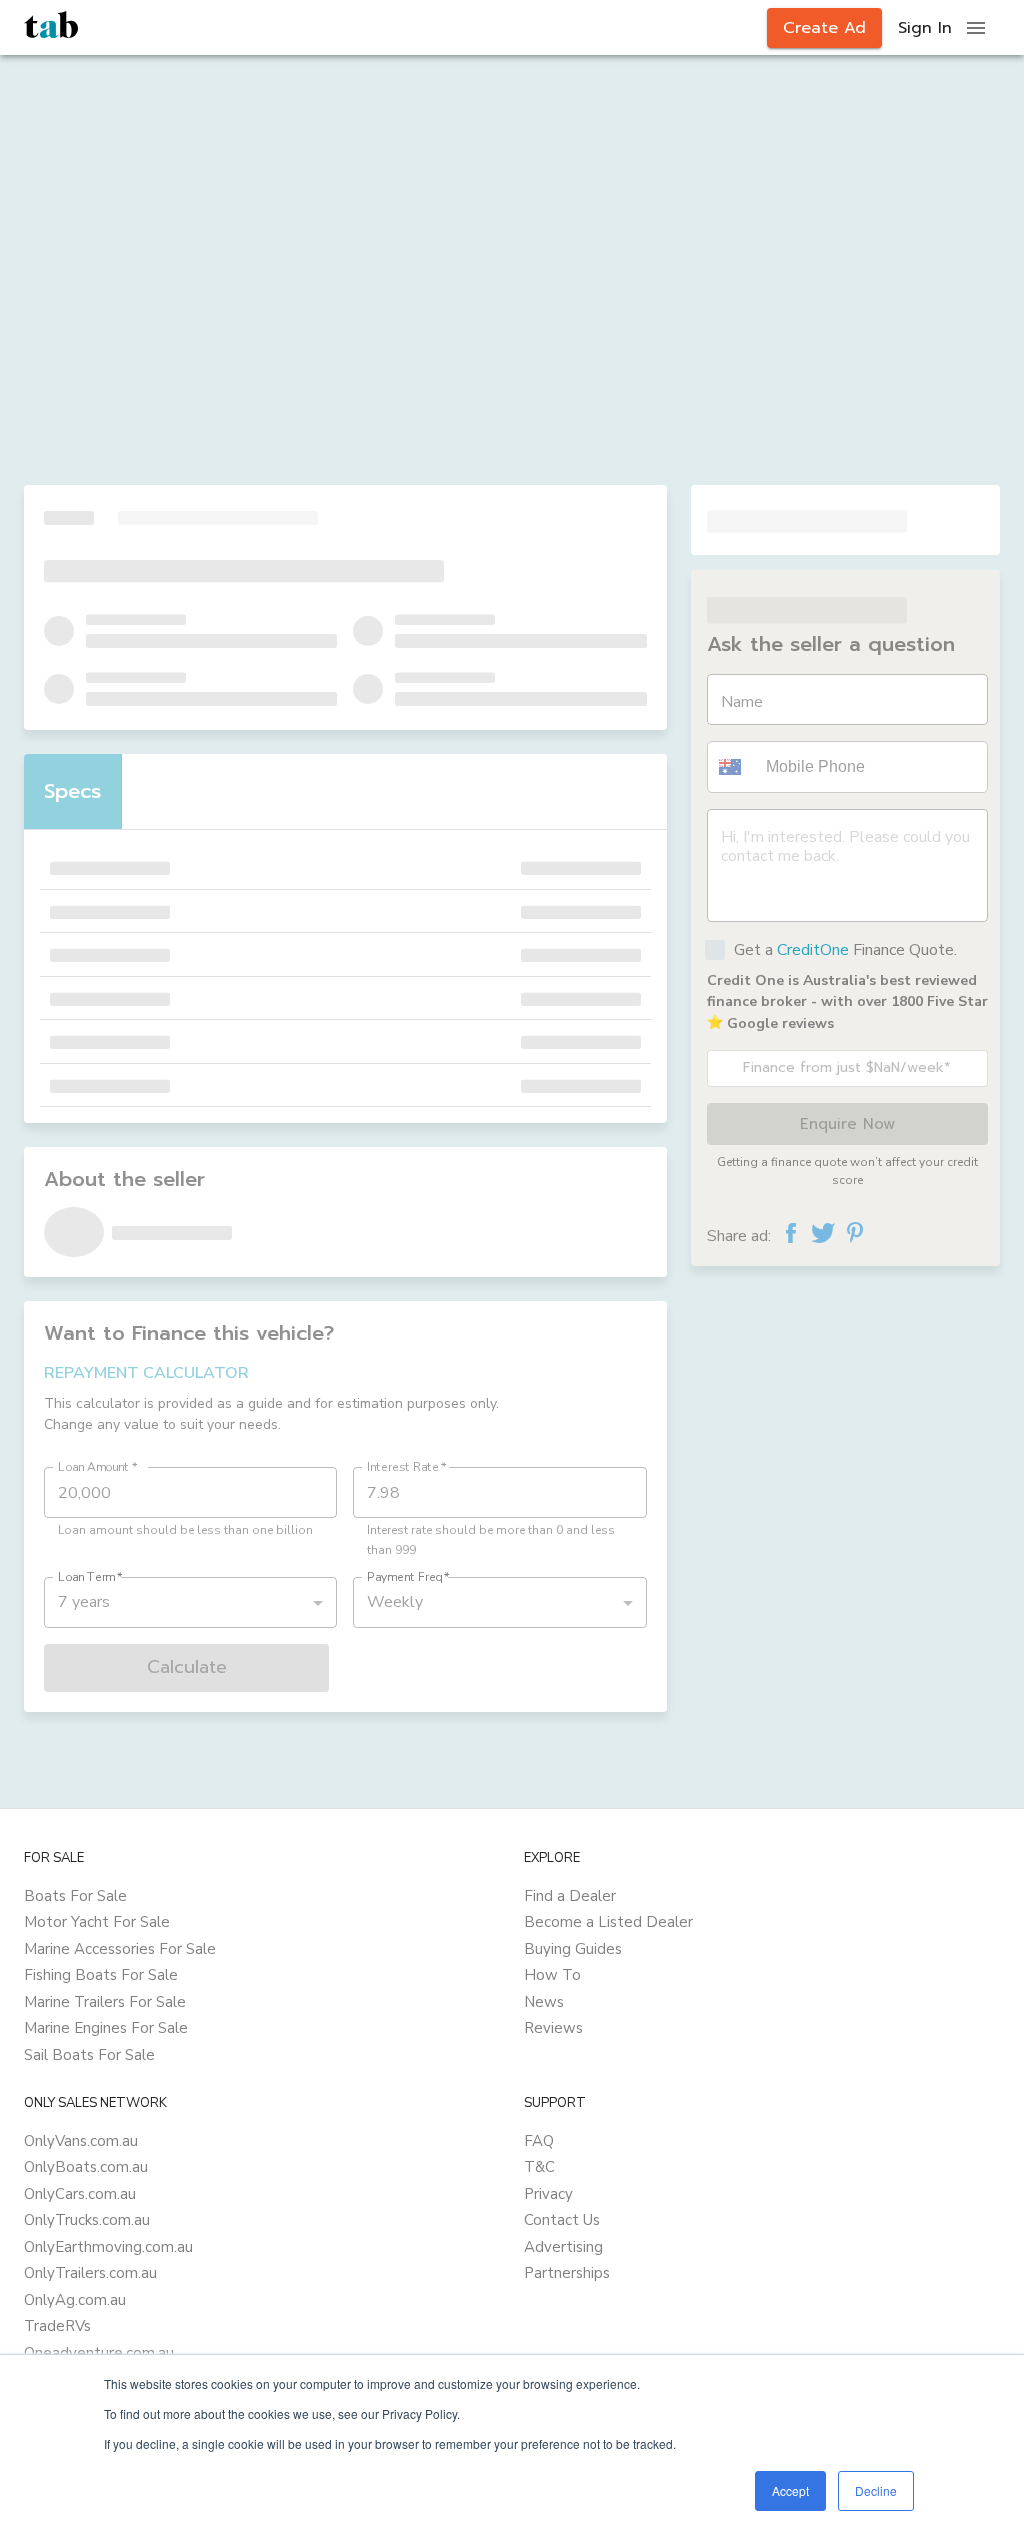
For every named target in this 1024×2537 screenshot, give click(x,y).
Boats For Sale (75, 1896)
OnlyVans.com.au (81, 2141)
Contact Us (562, 2220)
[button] (733, 767)
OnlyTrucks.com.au (87, 2220)
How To (552, 1975)
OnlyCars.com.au (80, 2194)
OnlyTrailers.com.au (90, 2273)
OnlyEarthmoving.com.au (108, 2247)
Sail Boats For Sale (89, 2055)
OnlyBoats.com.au (86, 2167)
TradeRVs (57, 2326)
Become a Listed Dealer (608, 1922)
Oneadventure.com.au (99, 2353)
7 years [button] (84, 1602)
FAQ (539, 2141)
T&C (539, 2167)
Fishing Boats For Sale (101, 1975)
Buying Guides (573, 1949)
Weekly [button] (395, 1602)
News (544, 2002)
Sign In (925, 28)
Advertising (563, 2247)
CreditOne (813, 950)
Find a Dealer (570, 1896)
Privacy (548, 2194)
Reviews (553, 2028)
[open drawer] (976, 28)
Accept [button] (790, 2490)
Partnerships (567, 2273)
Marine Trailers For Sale (105, 2002)
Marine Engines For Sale (106, 2028)
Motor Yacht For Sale (97, 1922)
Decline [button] (876, 2490)
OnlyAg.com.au (75, 2300)
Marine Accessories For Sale (120, 1949)
